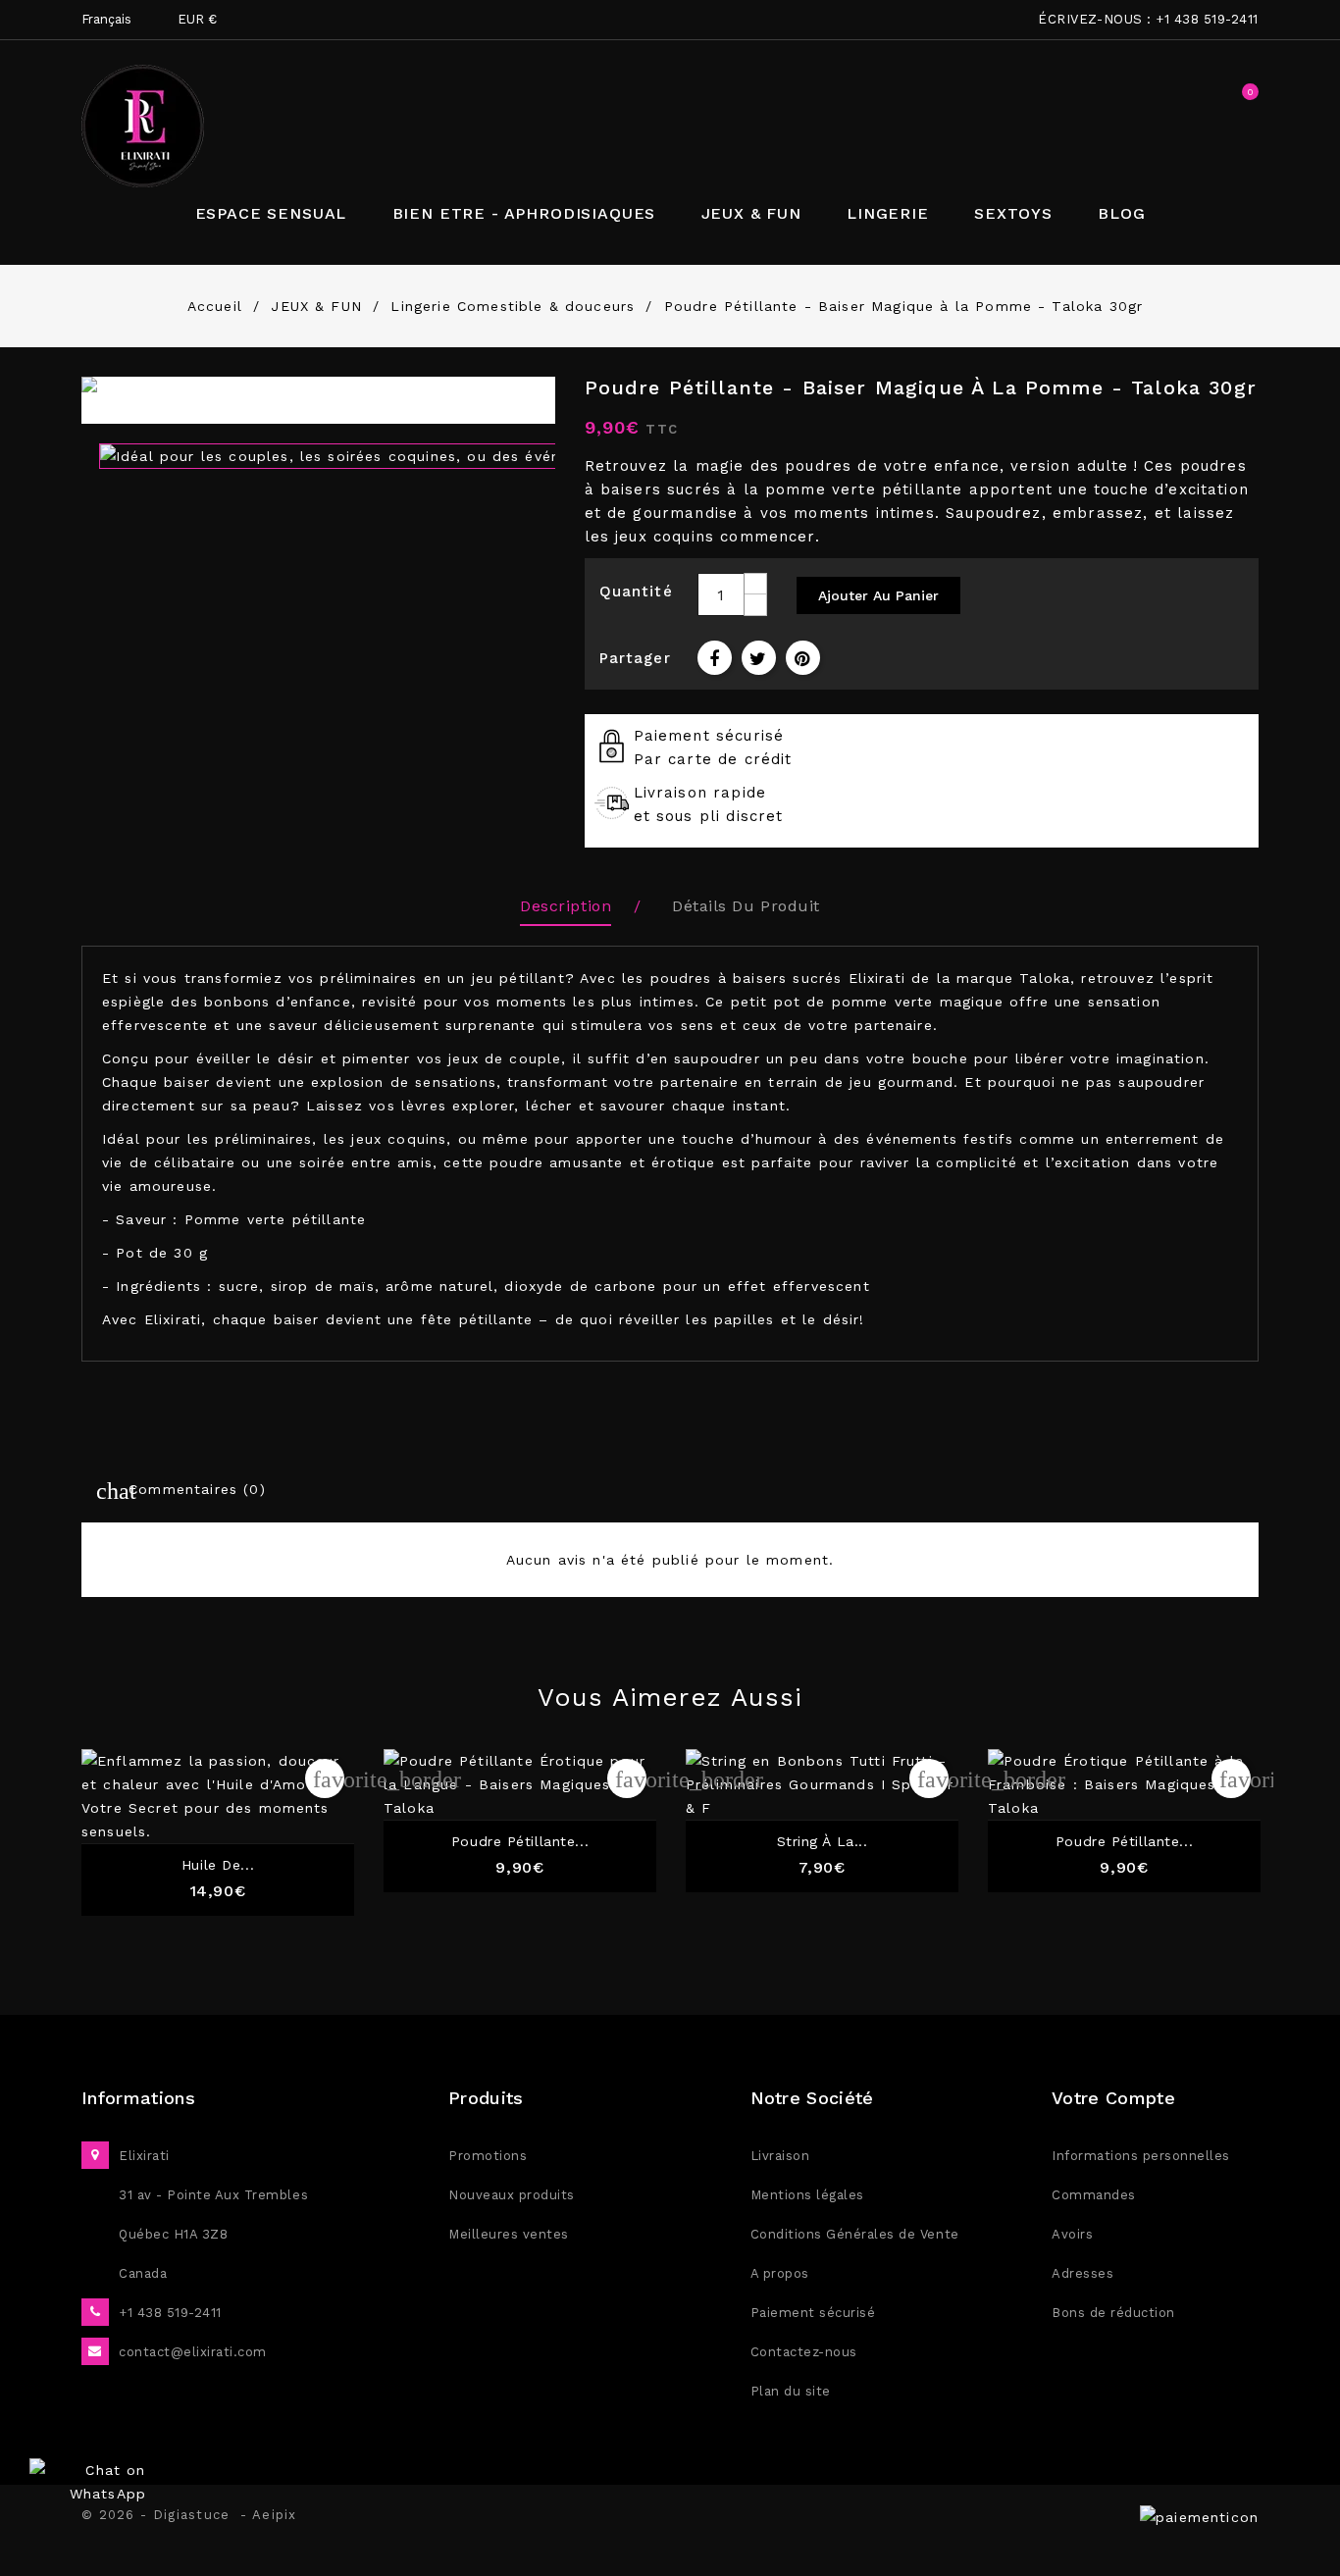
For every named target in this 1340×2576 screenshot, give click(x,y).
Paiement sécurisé (813, 2313)
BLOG (1121, 213)
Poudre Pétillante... (520, 1842)
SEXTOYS (1013, 213)
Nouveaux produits (512, 2195)
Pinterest (803, 658)
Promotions (488, 2156)
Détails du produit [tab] (746, 906)
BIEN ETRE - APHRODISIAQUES (524, 213)
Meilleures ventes (509, 2234)
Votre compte (1113, 2098)
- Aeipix (268, 2515)
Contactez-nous (804, 2352)
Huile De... (218, 1865)
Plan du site (791, 2391)
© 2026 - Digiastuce (161, 2515)
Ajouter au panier (878, 595)
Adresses (1082, 2273)
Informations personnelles (1141, 2156)
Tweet (759, 658)
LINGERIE (888, 213)
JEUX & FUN (751, 213)
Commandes (1094, 2195)
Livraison (780, 2156)
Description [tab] (566, 906)
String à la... (823, 1842)
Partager (715, 658)
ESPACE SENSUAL (271, 213)
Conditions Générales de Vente (855, 2234)
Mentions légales (807, 2195)
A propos (780, 2273)
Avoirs (1072, 2234)
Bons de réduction (1113, 2313)
